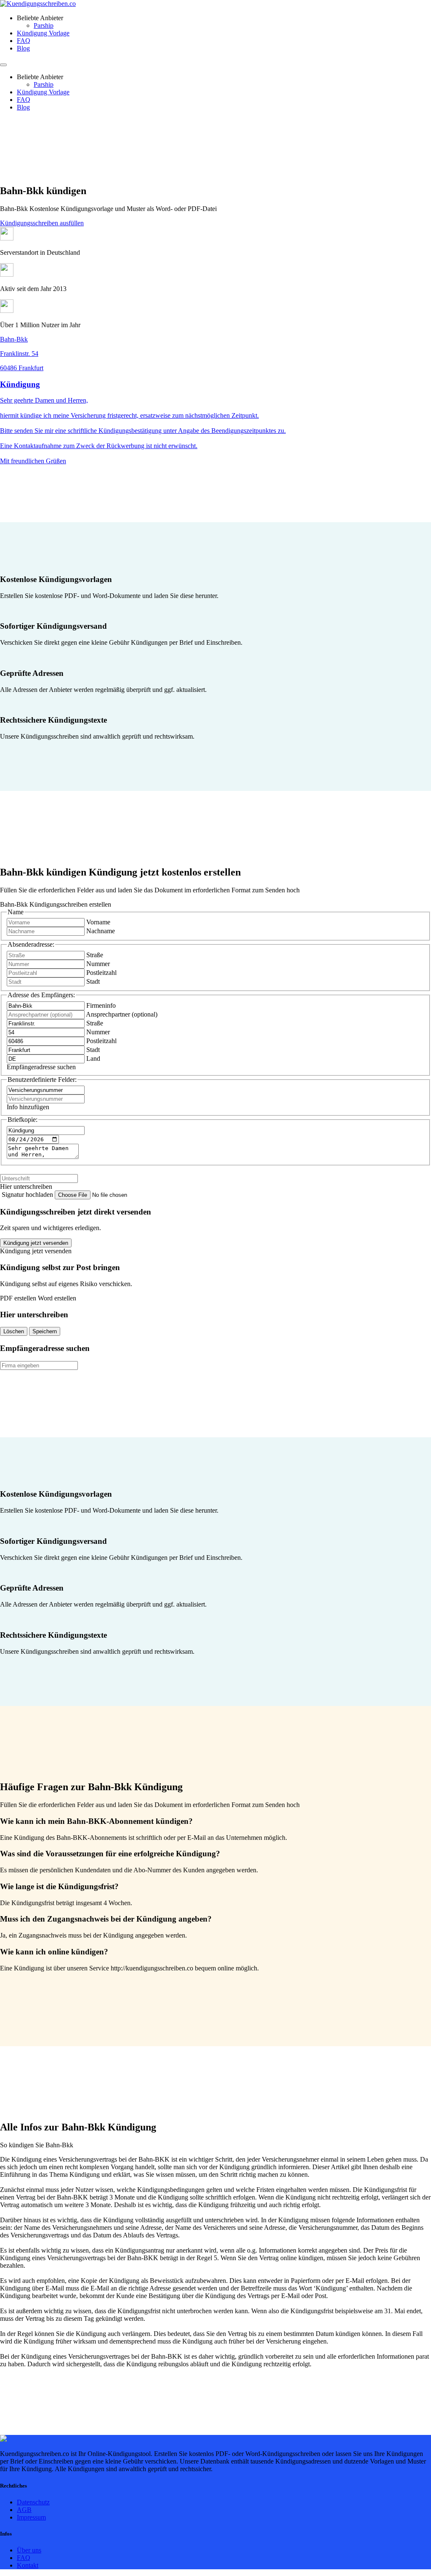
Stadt (93, 981)
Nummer (98, 964)
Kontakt (28, 2565)
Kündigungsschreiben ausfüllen (42, 223)
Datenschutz (33, 2502)
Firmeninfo (101, 1005)
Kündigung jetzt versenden (36, 1243)
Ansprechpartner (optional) (122, 1014)
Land (93, 1058)
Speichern (45, 1331)
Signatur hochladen (28, 1195)
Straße (95, 955)
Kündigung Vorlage (43, 33)
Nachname (101, 931)
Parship (44, 25)
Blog (23, 48)
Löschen (14, 1331)
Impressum (31, 2517)
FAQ (24, 41)
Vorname (98, 922)
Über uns (29, 2550)
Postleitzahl (101, 973)
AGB (24, 2510)
